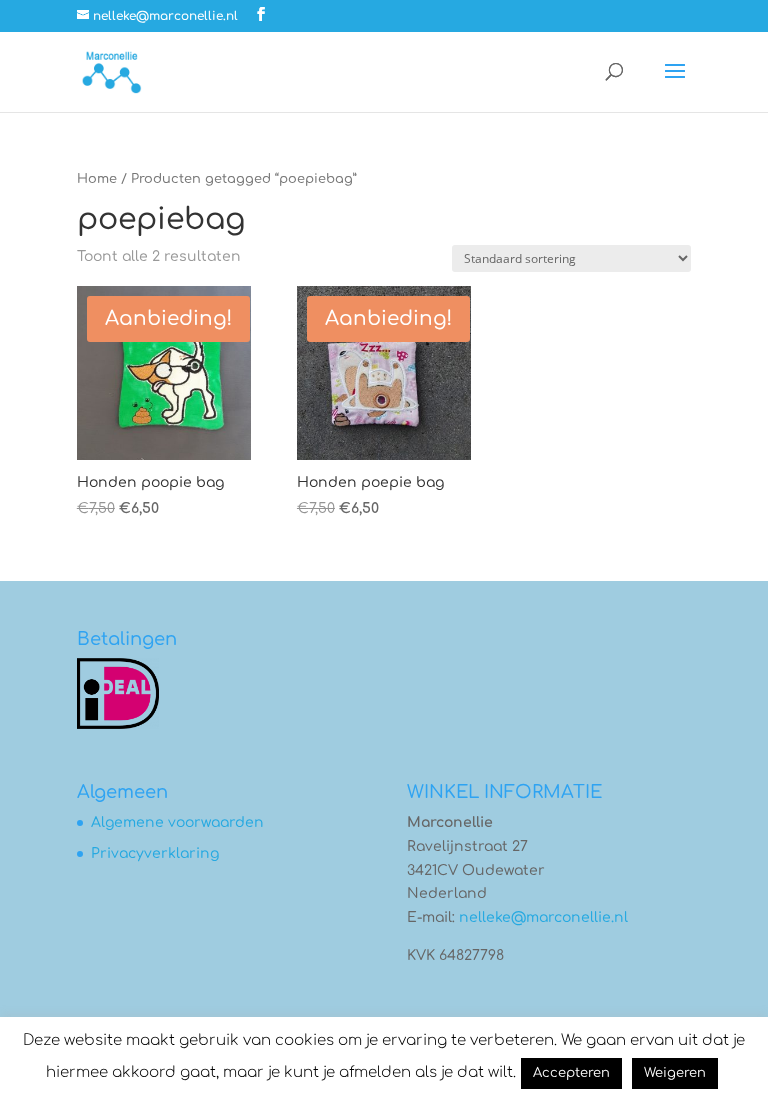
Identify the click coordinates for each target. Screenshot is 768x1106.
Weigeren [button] (675, 1073)
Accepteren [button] (571, 1073)
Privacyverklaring (155, 853)
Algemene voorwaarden (177, 822)
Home (97, 179)
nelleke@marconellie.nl (543, 917)
